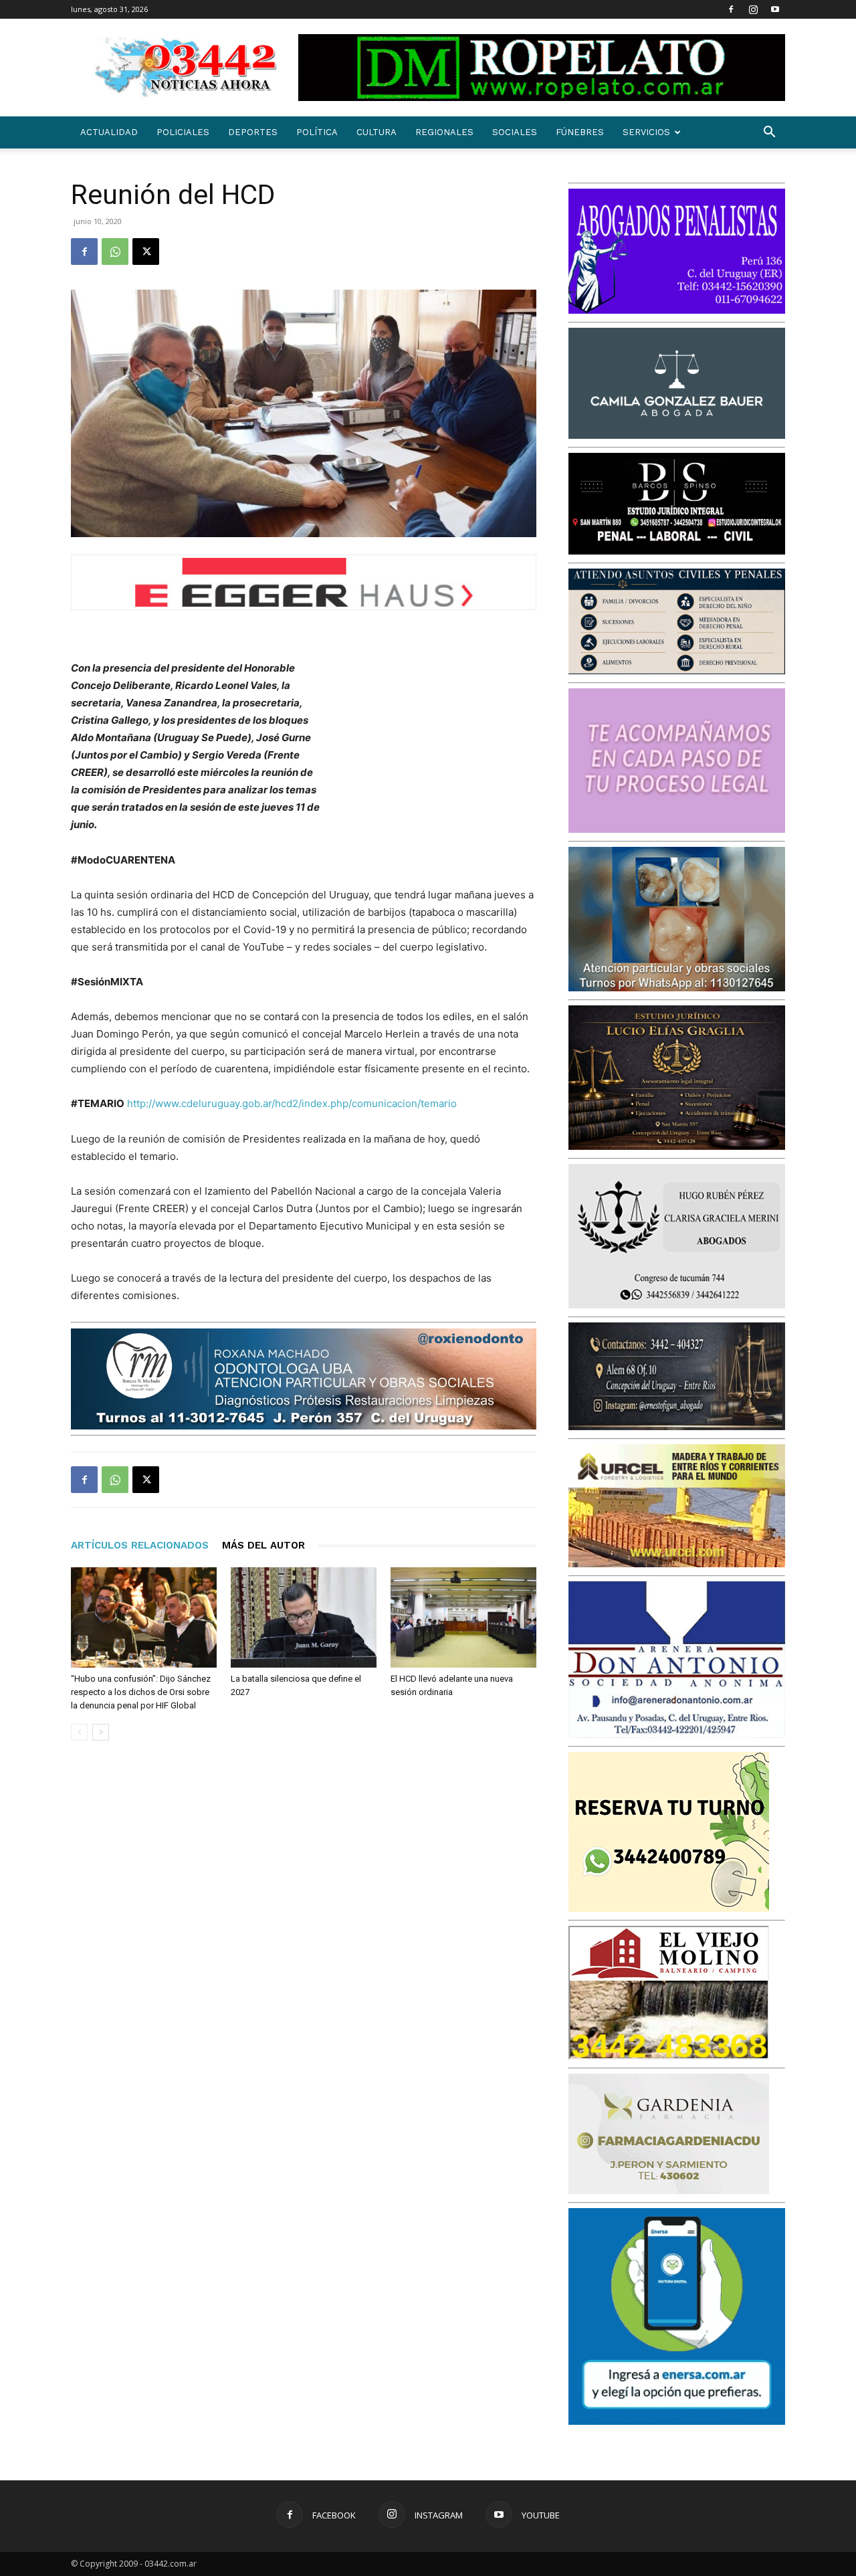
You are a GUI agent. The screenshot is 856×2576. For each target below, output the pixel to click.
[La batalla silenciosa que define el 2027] (304, 1617)
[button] (769, 133)
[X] (146, 252)
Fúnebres (580, 132)
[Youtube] (775, 9)
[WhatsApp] (115, 252)
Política (317, 132)
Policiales (183, 132)
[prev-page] (79, 1732)
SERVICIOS (646, 132)
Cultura (377, 132)
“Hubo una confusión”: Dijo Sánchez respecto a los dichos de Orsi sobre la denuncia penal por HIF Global (141, 1692)
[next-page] (101, 1732)
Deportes (253, 132)
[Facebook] (731, 9)
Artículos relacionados (140, 1545)
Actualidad (109, 132)
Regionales (444, 132)
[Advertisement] (436, 747)
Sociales (515, 132)
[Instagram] (753, 9)
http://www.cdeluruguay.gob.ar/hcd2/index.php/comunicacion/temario (292, 1103)
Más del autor (263, 1545)
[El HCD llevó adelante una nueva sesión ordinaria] (463, 1617)
